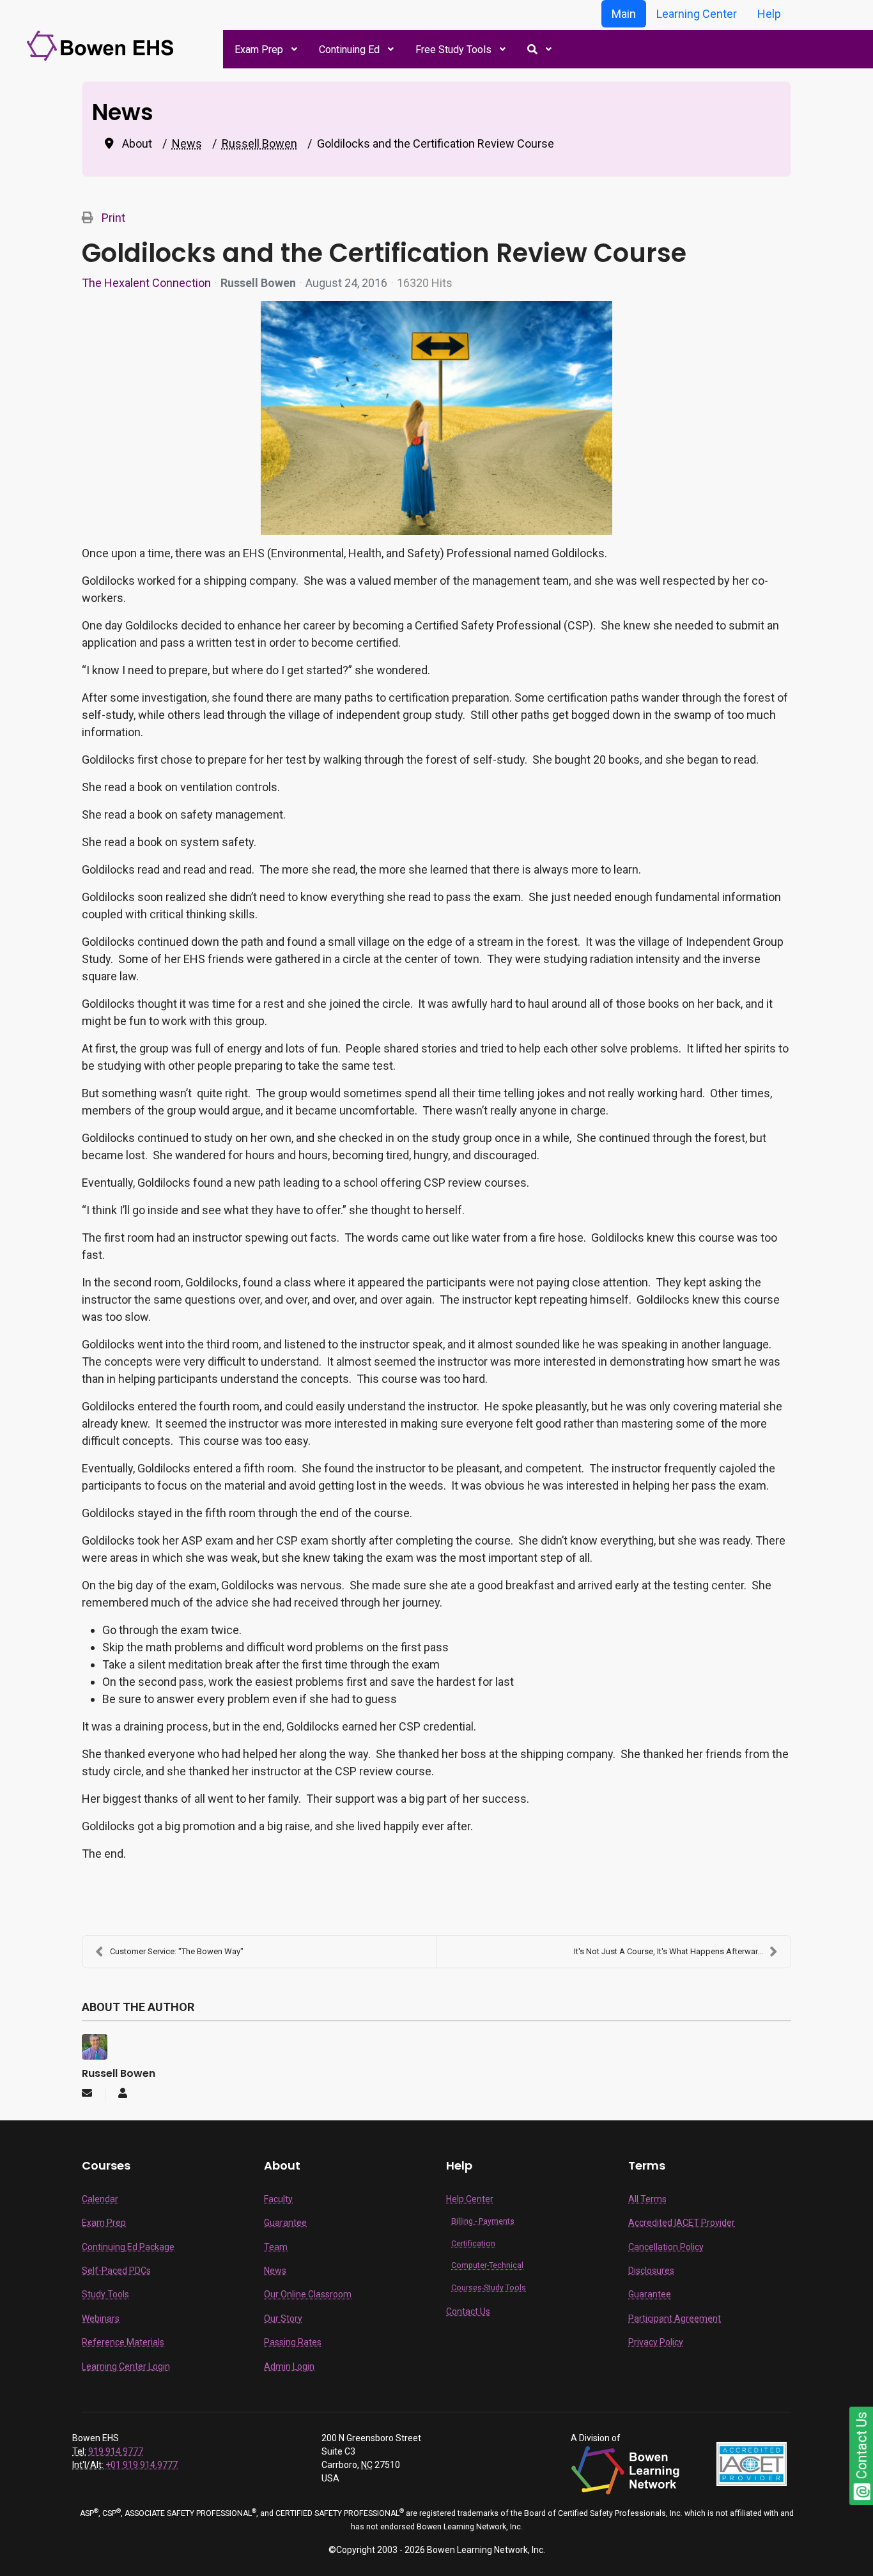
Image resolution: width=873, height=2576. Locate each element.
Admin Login (289, 2366)
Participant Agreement (675, 2318)
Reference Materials (123, 2342)
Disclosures (651, 2271)
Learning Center (697, 14)
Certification (473, 2244)
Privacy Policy (656, 2342)
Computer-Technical (487, 2265)
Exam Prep (104, 2223)
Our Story (283, 2318)
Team (276, 2247)
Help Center (470, 2199)
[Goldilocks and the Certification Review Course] (436, 418)
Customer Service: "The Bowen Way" (177, 1951)
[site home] (102, 45)
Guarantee (285, 2223)
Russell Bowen (258, 283)
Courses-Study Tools (489, 2288)
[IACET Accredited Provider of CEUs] (752, 2463)
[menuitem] (265, 49)
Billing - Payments (483, 2221)
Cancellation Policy (666, 2247)
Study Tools (105, 2294)
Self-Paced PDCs (116, 2271)
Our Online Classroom (308, 2294)
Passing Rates (293, 2342)
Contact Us (468, 2311)
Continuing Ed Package (128, 2247)
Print (113, 218)
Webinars (101, 2318)
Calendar (100, 2199)
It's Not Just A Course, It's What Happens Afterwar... (668, 1951)
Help (769, 14)
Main (624, 14)
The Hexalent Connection (146, 283)
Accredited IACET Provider (682, 2223)
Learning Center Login (126, 2366)
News (275, 2271)
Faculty (278, 2199)
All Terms (647, 2199)
